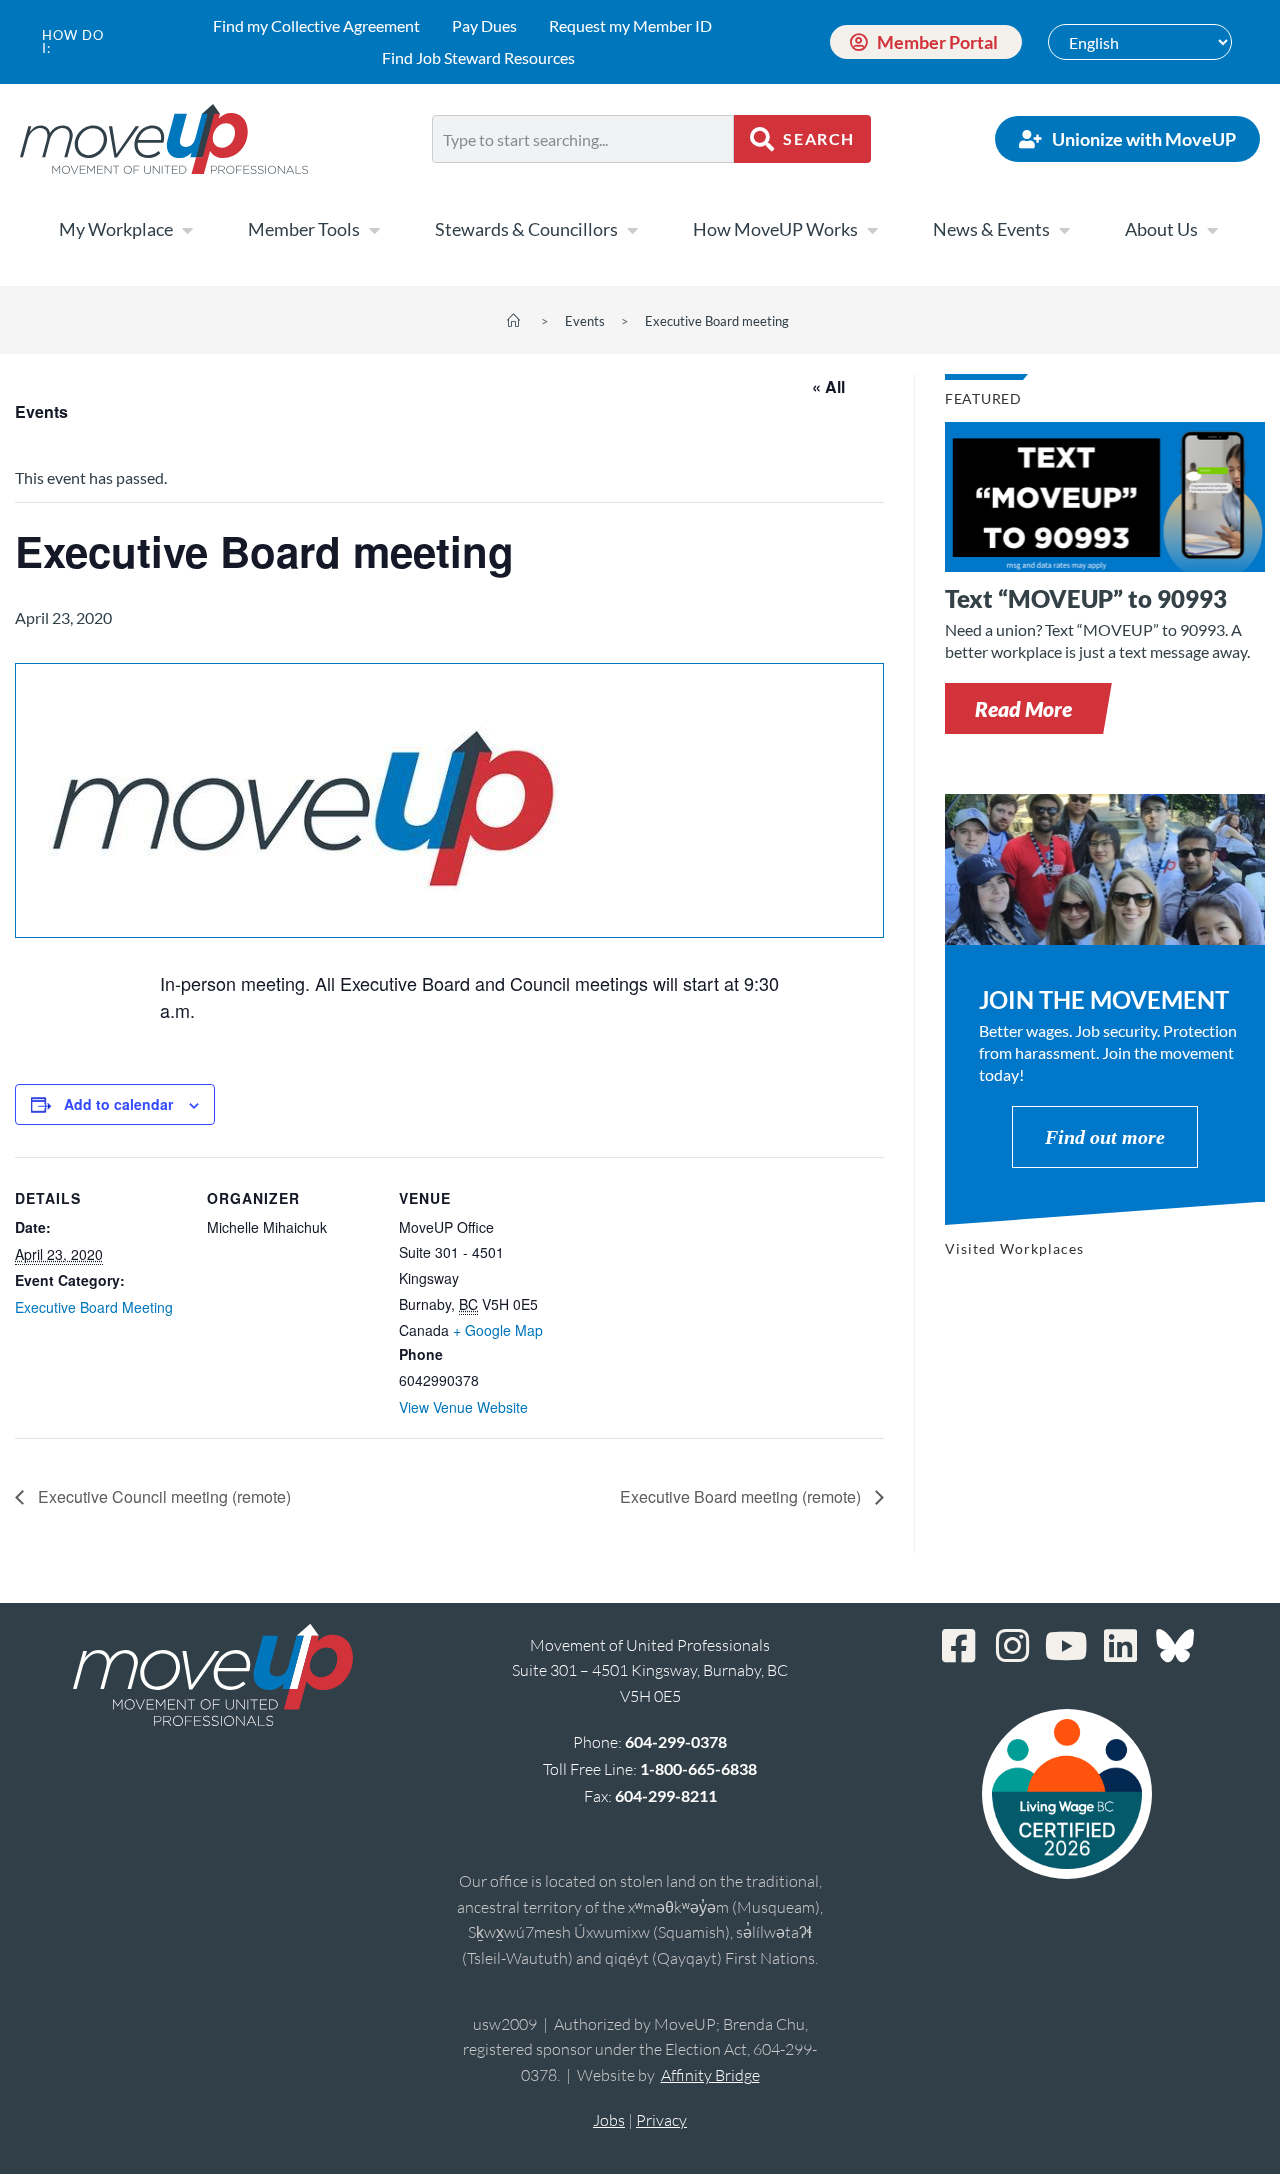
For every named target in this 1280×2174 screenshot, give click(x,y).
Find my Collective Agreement (316, 25)
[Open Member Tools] (374, 230)
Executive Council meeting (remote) (162, 1496)
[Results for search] (583, 174)
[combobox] (583, 139)
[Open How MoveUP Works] (872, 230)
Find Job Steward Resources (478, 57)
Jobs (609, 2120)
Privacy (661, 2120)
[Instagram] (1013, 1646)
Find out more (1105, 1137)
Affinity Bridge (710, 2075)
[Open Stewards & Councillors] (632, 230)
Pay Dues (484, 25)
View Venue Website (463, 1407)
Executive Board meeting (717, 321)
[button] (1023, 708)
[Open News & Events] (1064, 230)
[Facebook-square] (959, 1646)
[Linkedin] (1121, 1646)
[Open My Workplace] (187, 230)
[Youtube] (1067, 1646)
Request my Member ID (630, 25)
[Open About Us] (1212, 230)
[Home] (513, 321)
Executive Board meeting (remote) (742, 1496)
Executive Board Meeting (94, 1307)
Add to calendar (118, 1104)
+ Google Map (498, 1330)
